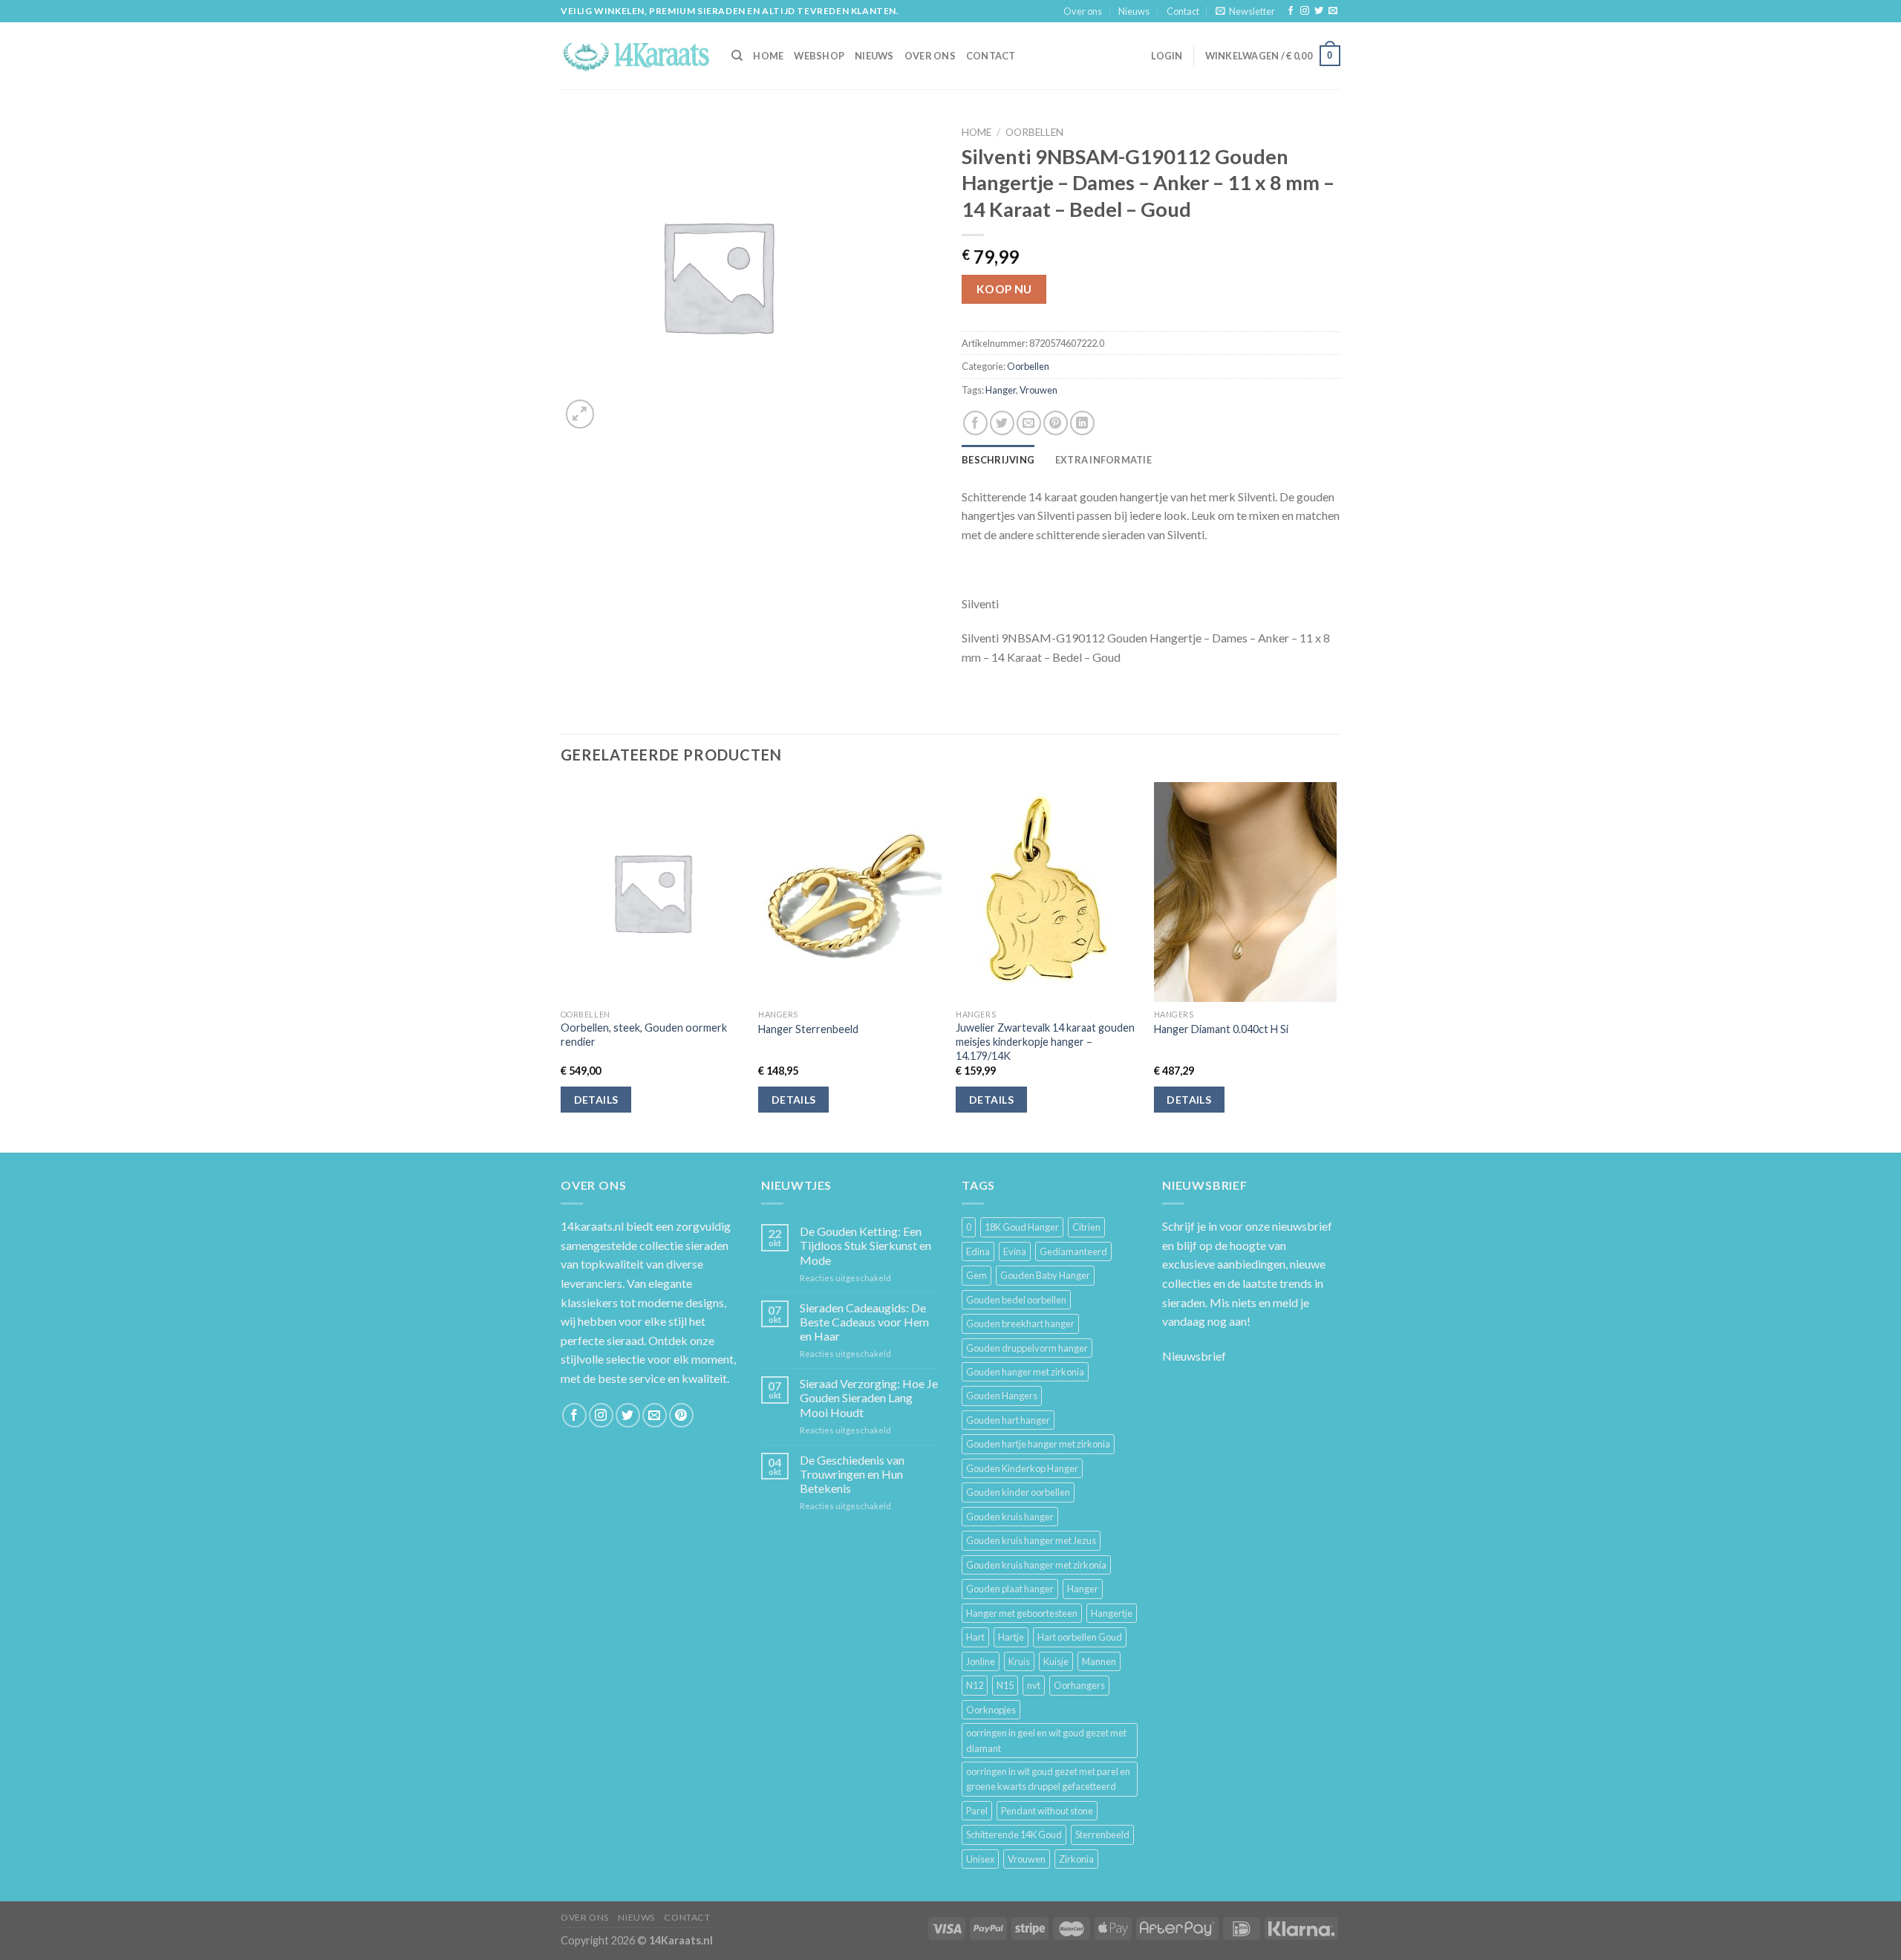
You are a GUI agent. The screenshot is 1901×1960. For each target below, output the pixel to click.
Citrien (1086, 1227)
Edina (978, 1251)
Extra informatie (1103, 460)
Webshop (819, 56)
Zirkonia (1076, 1859)
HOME (768, 56)
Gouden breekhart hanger (1020, 1324)
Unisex (980, 1859)
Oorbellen (1034, 132)
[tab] (998, 460)
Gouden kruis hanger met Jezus (1031, 1540)
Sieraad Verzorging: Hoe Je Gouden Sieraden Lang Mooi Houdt (869, 1397)
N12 (975, 1685)
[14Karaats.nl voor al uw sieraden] (635, 55)
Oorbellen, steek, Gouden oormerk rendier (644, 1035)
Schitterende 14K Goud (1014, 1834)
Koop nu (1004, 289)
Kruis (1019, 1661)
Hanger (1001, 390)
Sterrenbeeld (1102, 1834)
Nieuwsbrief (1194, 1356)
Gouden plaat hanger (1010, 1589)
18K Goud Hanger (1022, 1227)
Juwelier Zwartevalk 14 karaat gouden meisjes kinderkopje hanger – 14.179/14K (1045, 1041)
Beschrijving (998, 460)
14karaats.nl (592, 1226)
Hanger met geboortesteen (1022, 1613)
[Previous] (561, 966)
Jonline (981, 1661)
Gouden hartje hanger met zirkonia (1038, 1444)
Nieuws (1134, 11)
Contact (1183, 11)
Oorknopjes (991, 1710)
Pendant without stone (1047, 1811)
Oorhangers (1079, 1685)
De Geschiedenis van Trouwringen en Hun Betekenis (852, 1474)
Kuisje (1056, 1661)
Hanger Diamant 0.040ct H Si (1221, 1029)
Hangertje (1112, 1613)
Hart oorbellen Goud (1080, 1637)
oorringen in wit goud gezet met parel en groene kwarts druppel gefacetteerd (1048, 1779)
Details (596, 1100)
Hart (975, 1637)
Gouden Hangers (1002, 1396)
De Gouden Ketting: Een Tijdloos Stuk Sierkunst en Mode (865, 1245)
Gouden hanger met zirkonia (1025, 1372)
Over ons (1083, 11)
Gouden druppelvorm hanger (1027, 1348)
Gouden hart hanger (1008, 1420)
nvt (1034, 1685)
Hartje (1011, 1637)
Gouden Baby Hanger (1045, 1275)
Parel (977, 1811)
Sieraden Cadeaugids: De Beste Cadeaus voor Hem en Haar (864, 1322)
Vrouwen (1038, 390)
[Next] (1336, 966)
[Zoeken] (737, 56)
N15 (1005, 1685)
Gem (976, 1275)
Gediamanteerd (1073, 1251)
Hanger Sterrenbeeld (808, 1029)
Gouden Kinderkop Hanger (1022, 1468)
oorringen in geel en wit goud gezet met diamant (1046, 1740)
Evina (1015, 1251)
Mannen (1099, 1661)
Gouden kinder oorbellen (1018, 1492)
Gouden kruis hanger (1010, 1517)
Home (976, 132)
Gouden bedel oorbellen (1016, 1300)
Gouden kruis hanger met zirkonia (1036, 1565)
